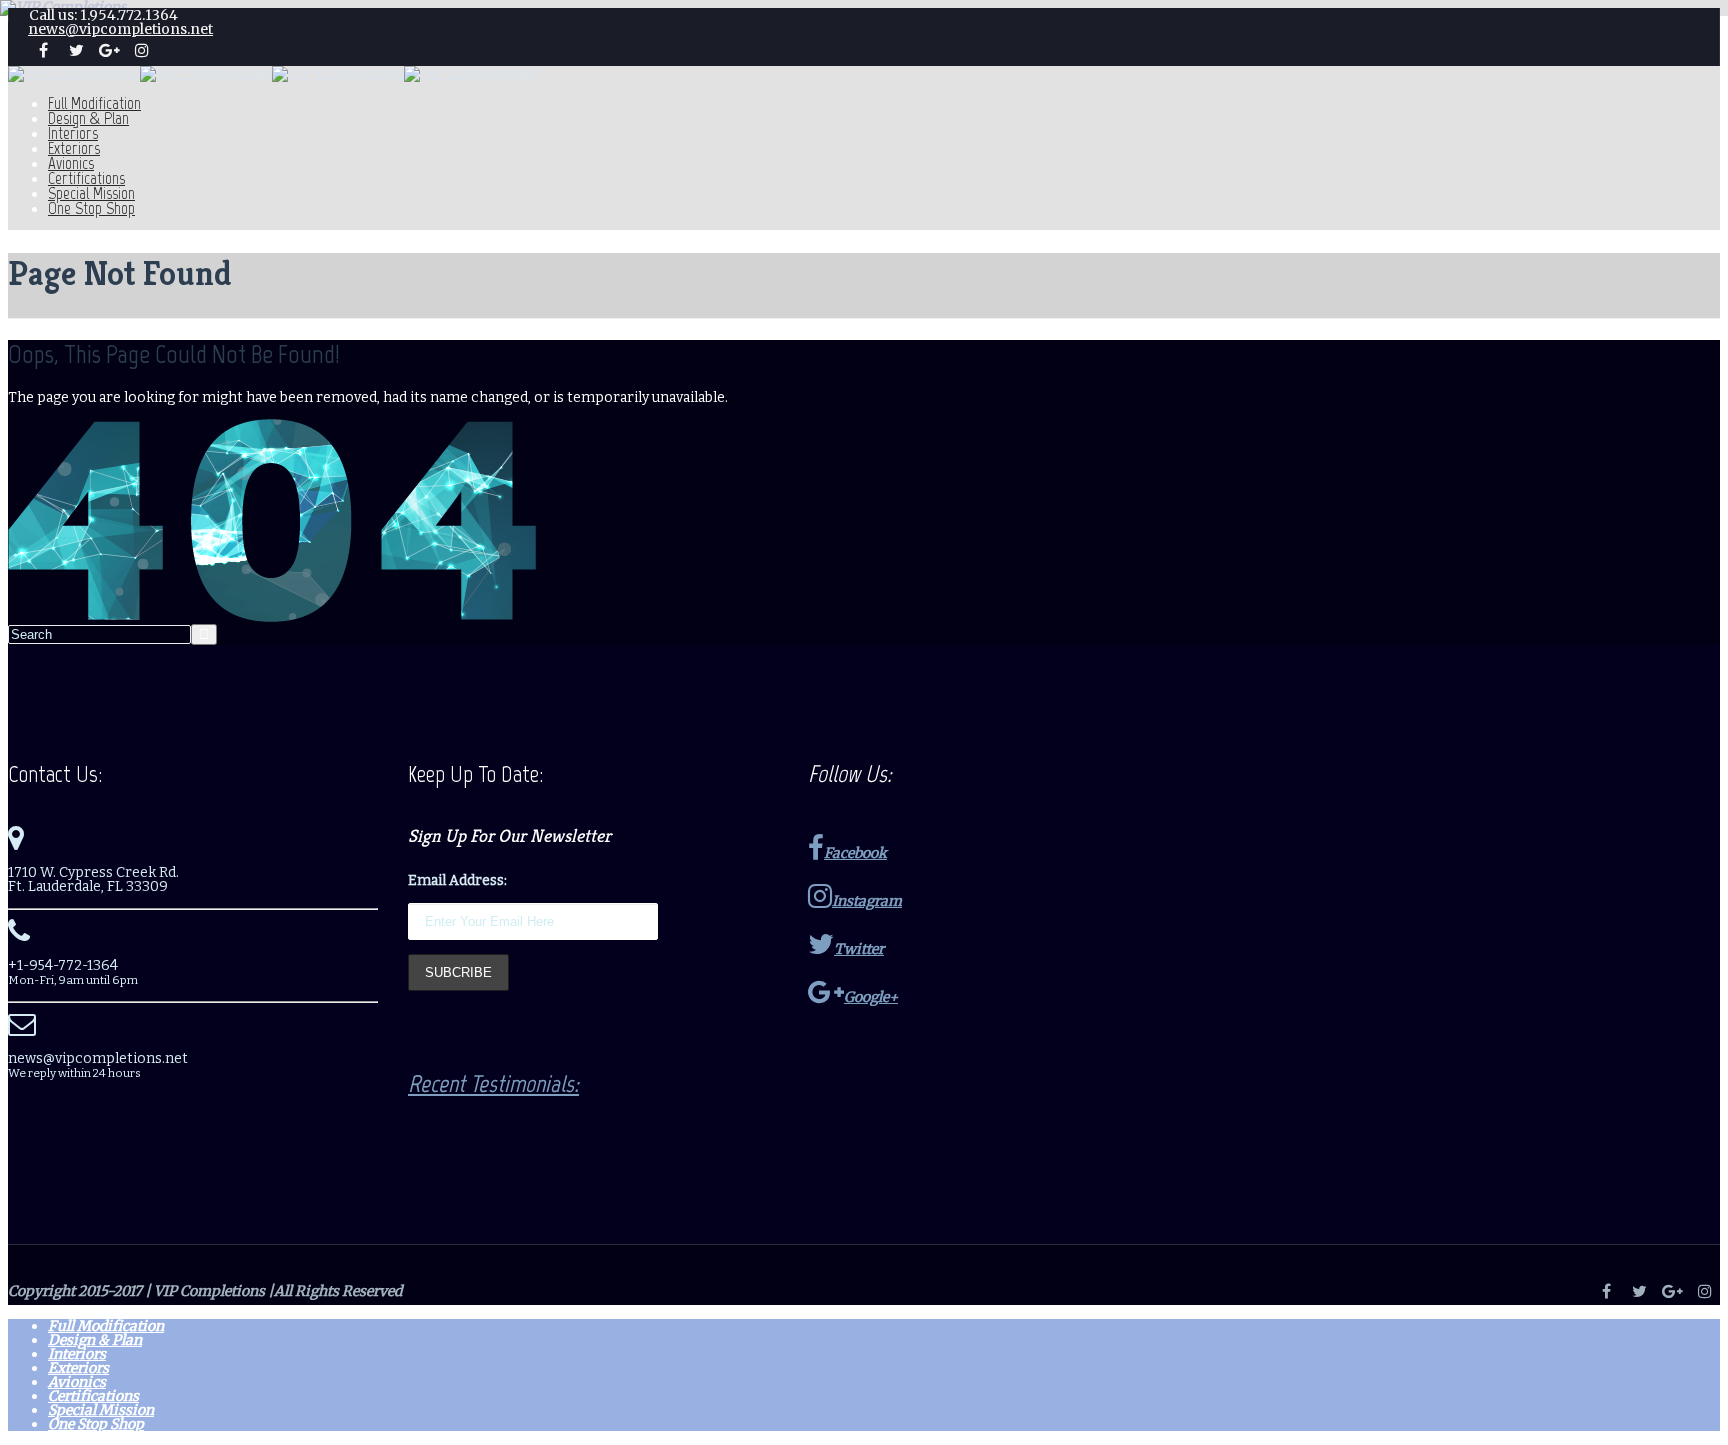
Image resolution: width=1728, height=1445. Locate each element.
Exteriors (74, 148)
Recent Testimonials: (493, 1083)
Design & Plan (88, 118)
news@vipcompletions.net (120, 29)
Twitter (859, 949)
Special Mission (91, 193)
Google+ (871, 997)
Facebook (855, 853)
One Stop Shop (91, 208)
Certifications (86, 178)
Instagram (867, 901)
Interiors (73, 133)
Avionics (71, 163)
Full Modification (94, 103)
